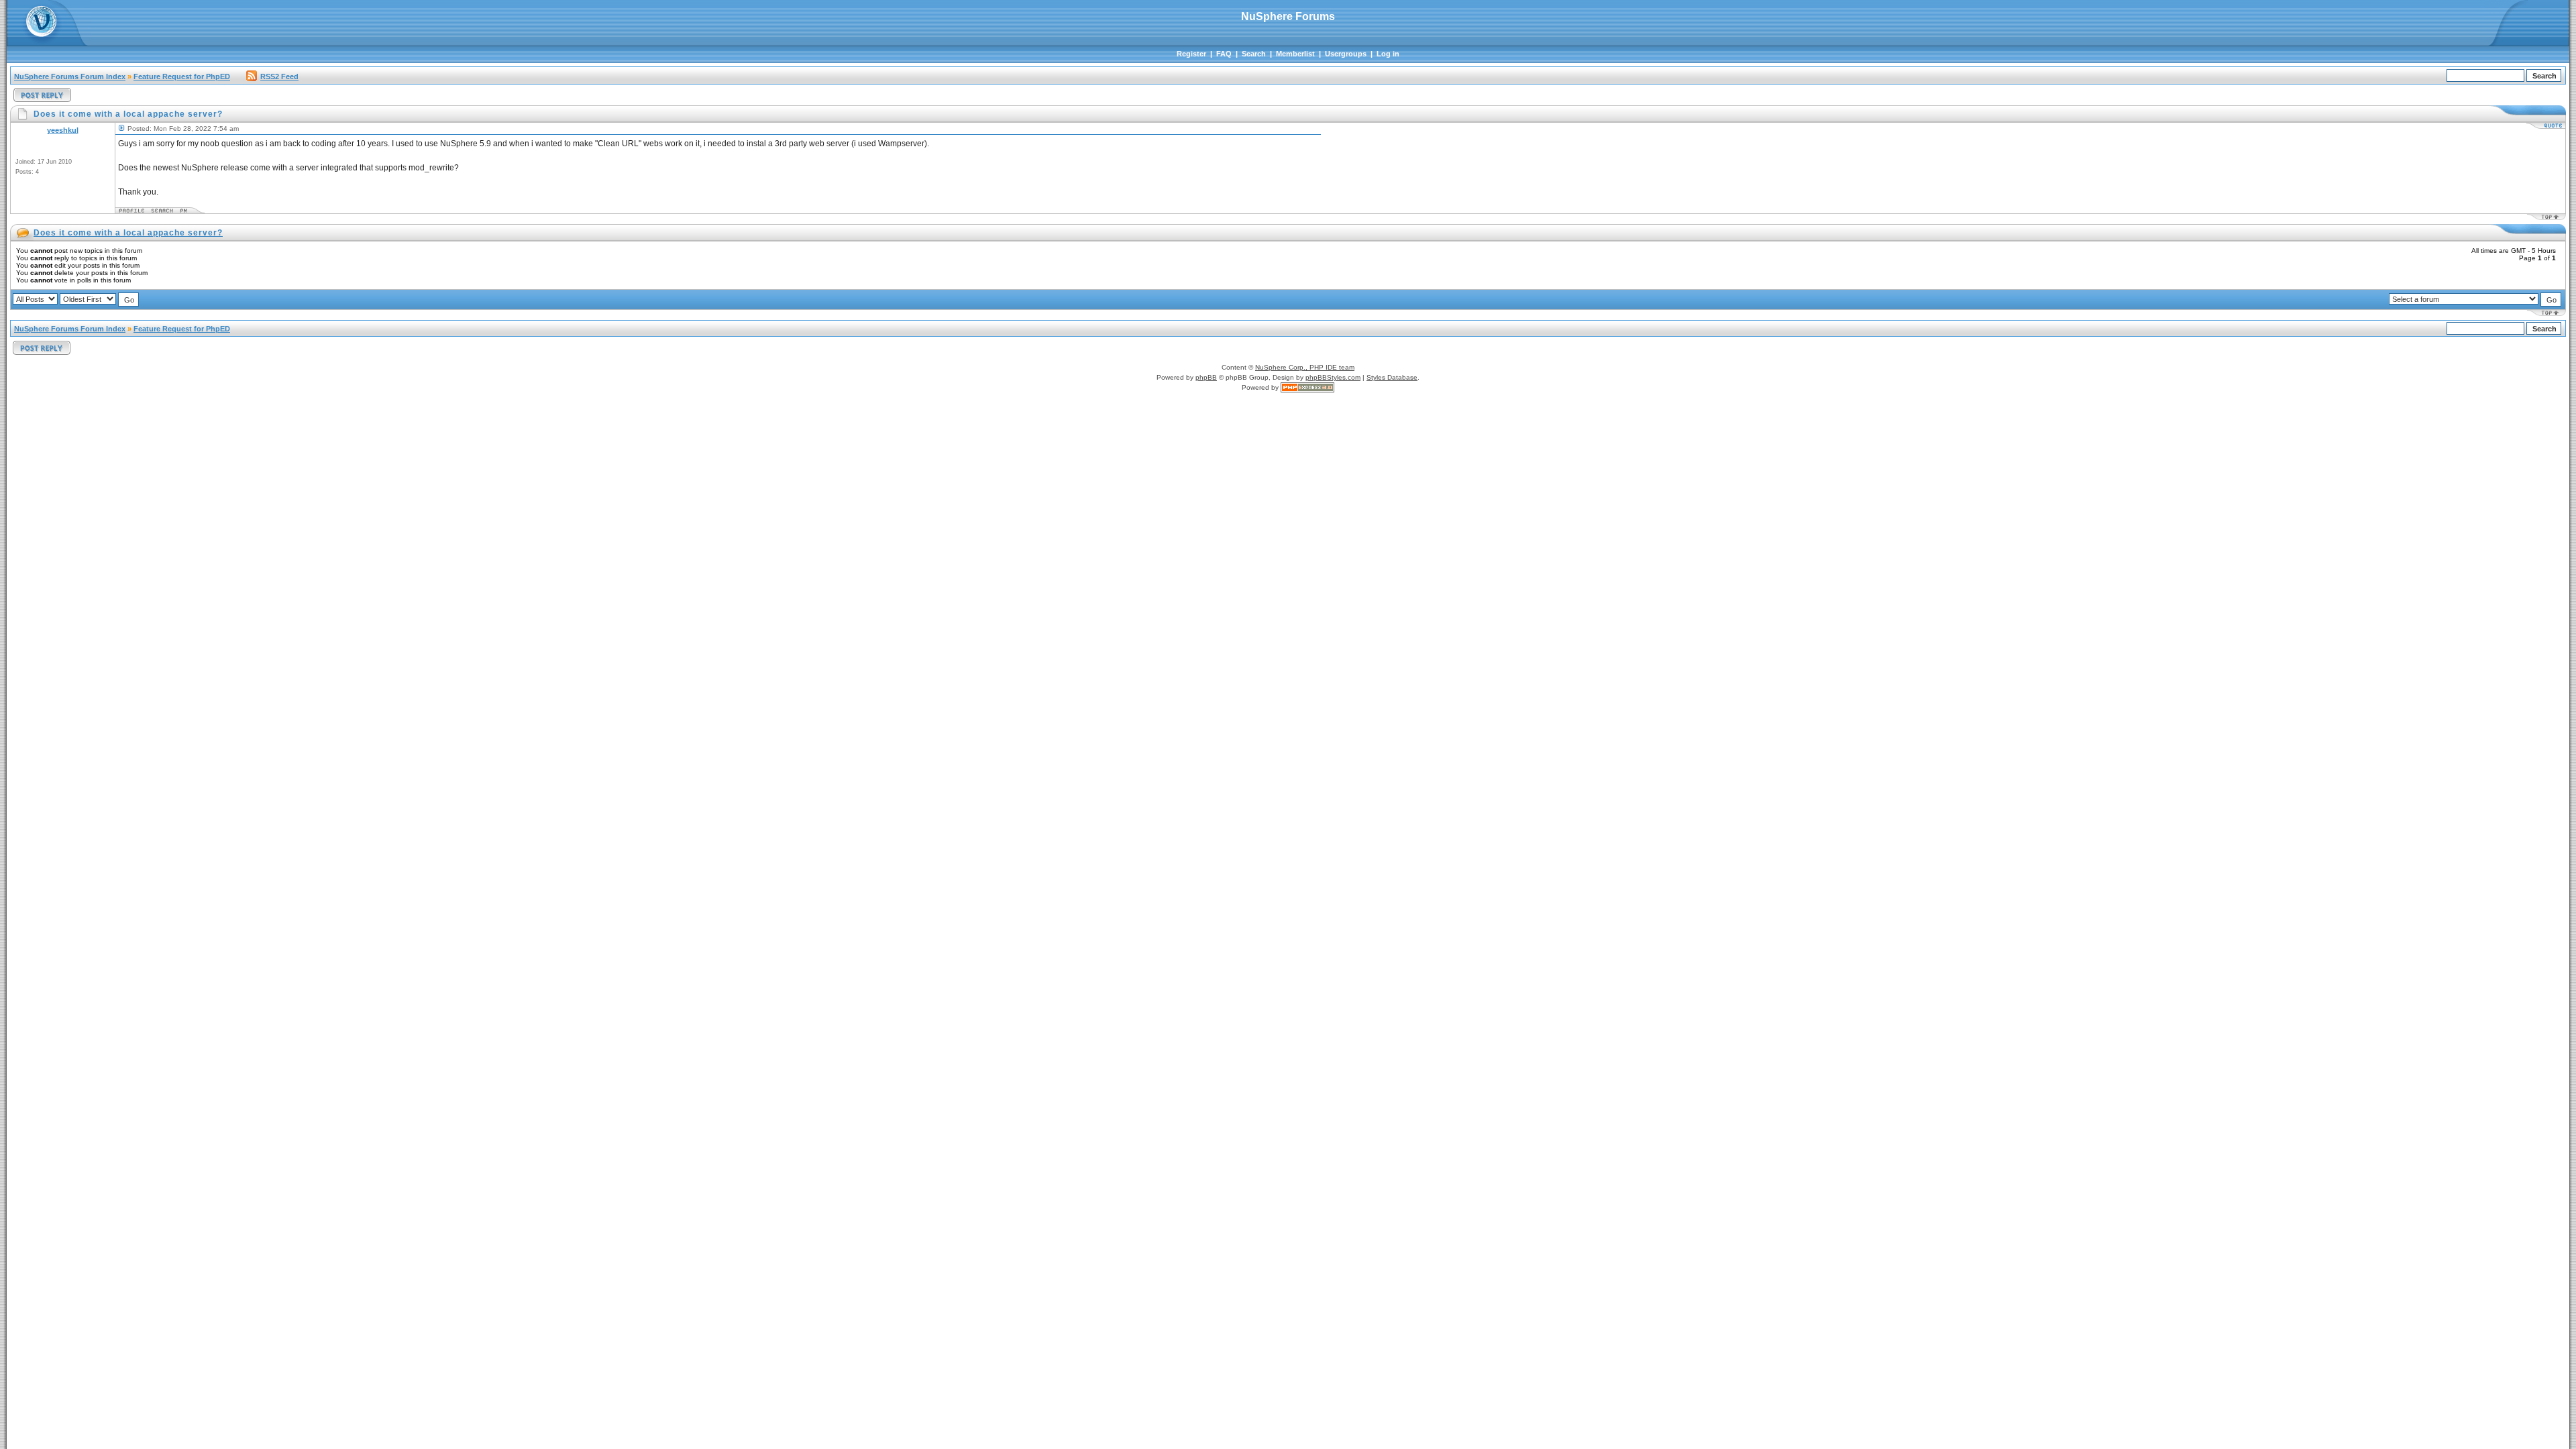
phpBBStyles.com (1333, 377)
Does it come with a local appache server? (128, 233)
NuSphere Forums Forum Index (70, 76)
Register (1191, 54)
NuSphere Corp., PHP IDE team (1305, 367)
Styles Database (1392, 377)
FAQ (1224, 54)
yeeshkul (63, 130)
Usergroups (1346, 54)
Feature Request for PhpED (182, 76)
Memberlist (1295, 54)
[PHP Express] (1307, 387)
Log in (1388, 54)
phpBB (1206, 377)
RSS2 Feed (279, 76)
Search (1254, 54)
